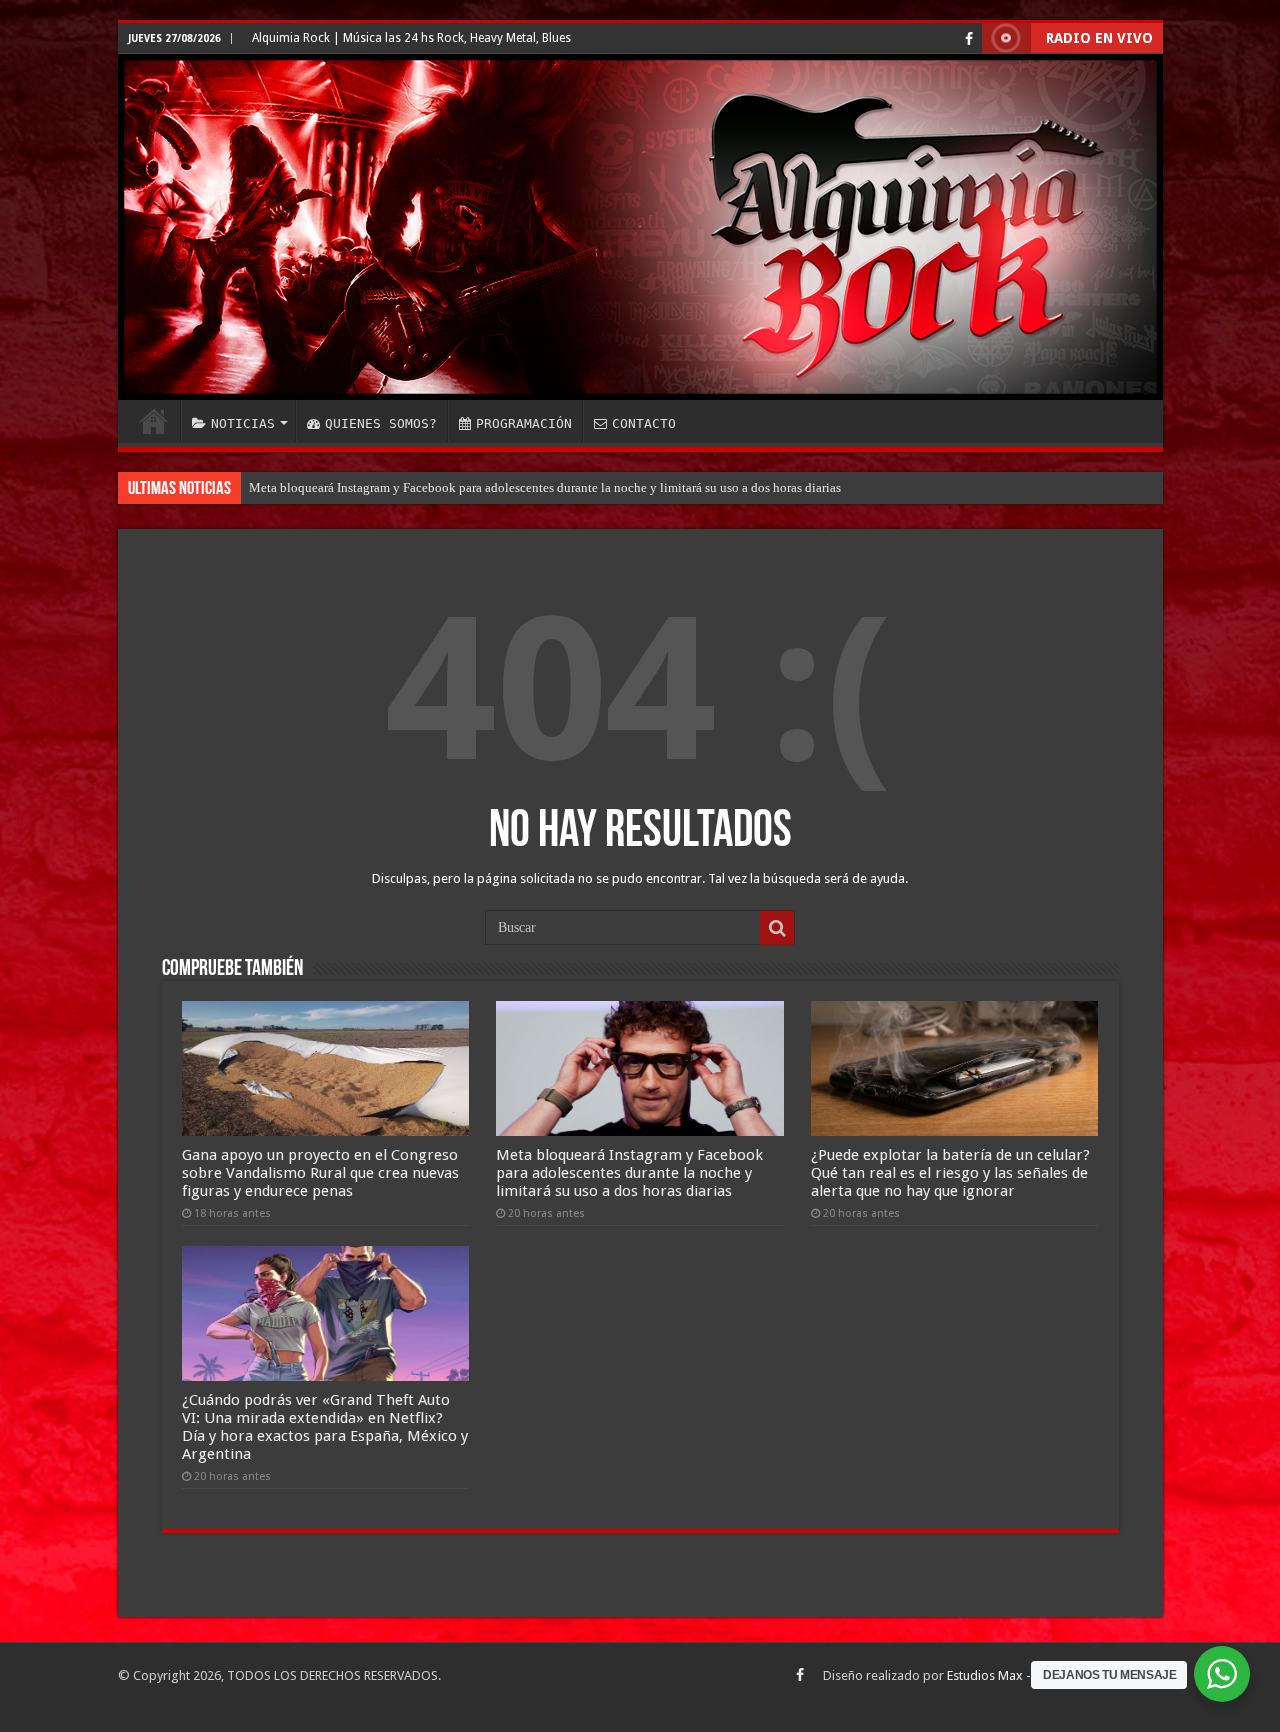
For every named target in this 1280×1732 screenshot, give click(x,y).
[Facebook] (969, 39)
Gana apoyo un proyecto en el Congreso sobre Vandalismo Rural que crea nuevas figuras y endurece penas (320, 1173)
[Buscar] (777, 928)
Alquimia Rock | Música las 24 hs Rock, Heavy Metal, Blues (411, 38)
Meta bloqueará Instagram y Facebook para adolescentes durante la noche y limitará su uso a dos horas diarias (545, 487)
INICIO (154, 421)
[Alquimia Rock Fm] (640, 227)
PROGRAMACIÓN (524, 423)
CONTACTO (644, 423)
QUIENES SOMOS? (381, 423)
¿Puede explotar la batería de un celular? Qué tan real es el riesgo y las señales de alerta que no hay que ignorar (950, 1173)
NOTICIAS (243, 423)
